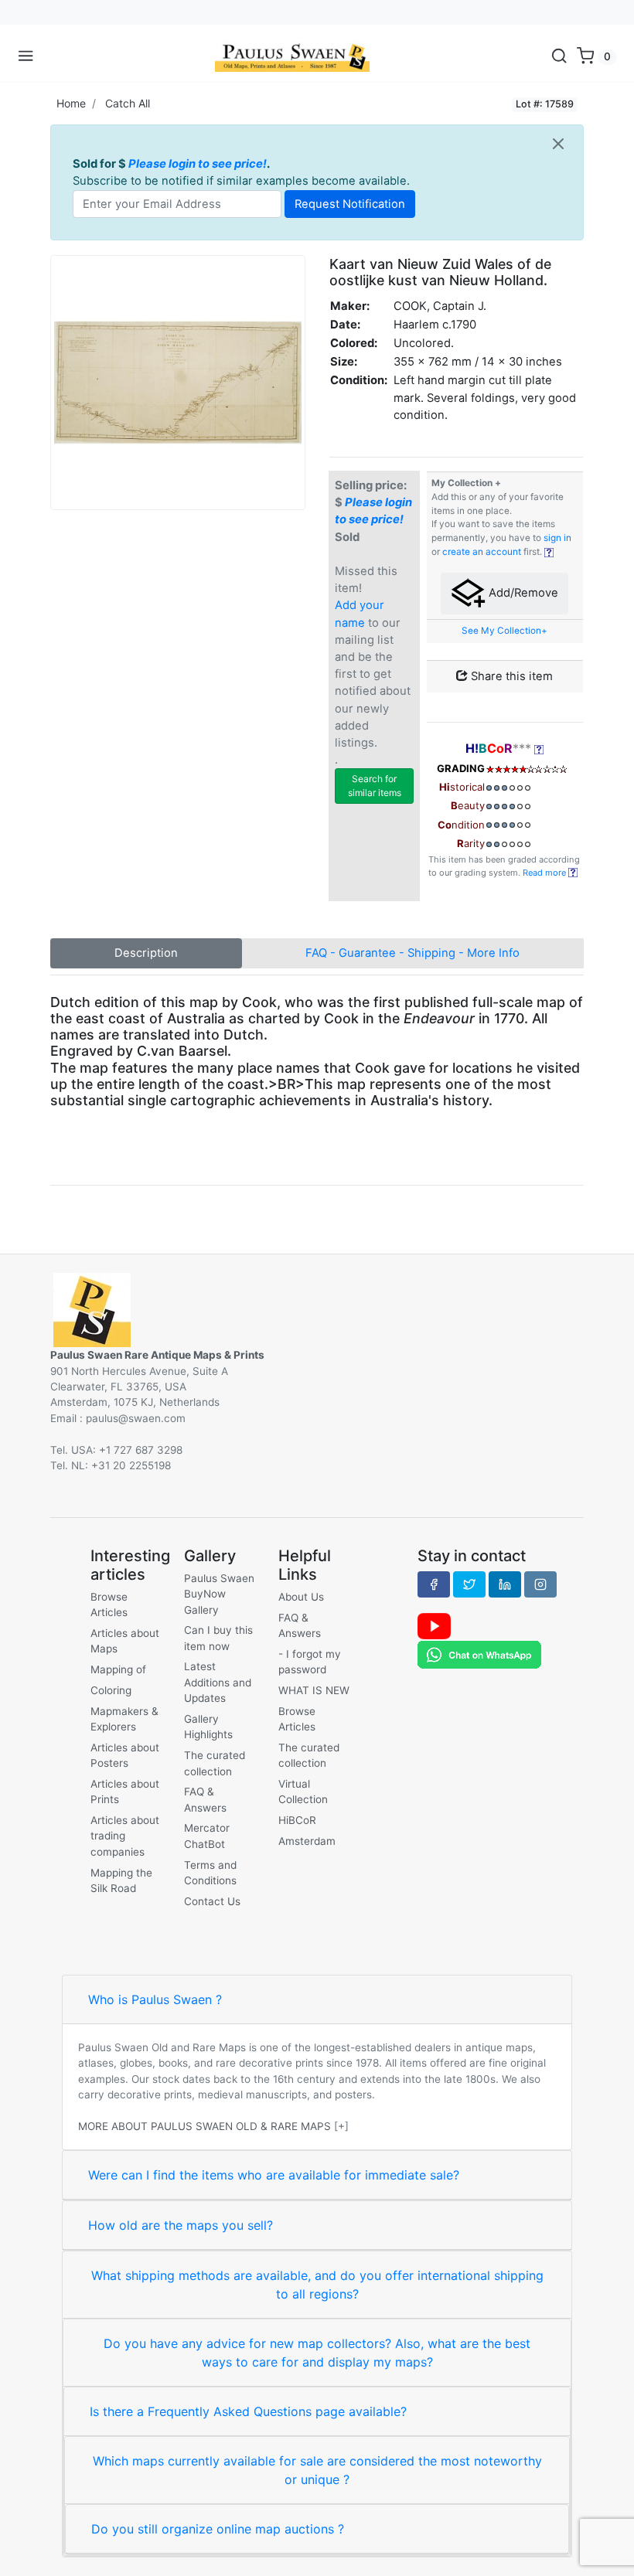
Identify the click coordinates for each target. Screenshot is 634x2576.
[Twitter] (469, 1584)
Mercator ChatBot (207, 1836)
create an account (482, 552)
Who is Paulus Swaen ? (155, 1999)
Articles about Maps (125, 1641)
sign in (557, 538)
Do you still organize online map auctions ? (218, 2529)
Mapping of (118, 1669)
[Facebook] (434, 1584)
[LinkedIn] (505, 1584)
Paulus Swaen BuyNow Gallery (219, 1594)
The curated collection (215, 1763)
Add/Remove (522, 593)
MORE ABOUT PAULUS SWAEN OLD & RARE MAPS (205, 2126)
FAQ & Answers (205, 1799)
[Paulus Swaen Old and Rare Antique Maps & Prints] (292, 56)
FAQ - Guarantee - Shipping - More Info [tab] (412, 953)
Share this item (510, 676)
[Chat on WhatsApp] (479, 1654)
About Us (301, 1597)
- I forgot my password (310, 1662)
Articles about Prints (125, 1792)
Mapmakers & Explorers (124, 1719)
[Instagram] (540, 1584)
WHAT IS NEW (314, 1690)
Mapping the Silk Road (121, 1880)
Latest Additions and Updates (218, 1682)
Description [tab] (146, 953)
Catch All (128, 103)
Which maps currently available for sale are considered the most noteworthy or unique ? (317, 2470)
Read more (545, 873)
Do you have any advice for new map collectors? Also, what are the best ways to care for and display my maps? (317, 2353)
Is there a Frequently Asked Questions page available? (248, 2411)
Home (71, 103)
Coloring (111, 1690)
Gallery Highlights (208, 1727)
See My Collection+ (504, 631)
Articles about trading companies (125, 1836)
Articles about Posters (125, 1755)
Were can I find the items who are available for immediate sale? (274, 2175)
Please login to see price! (198, 164)
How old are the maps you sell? (181, 2225)
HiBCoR (297, 1820)
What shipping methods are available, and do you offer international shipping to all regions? (317, 2285)
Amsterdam (307, 1841)
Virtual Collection (303, 1792)
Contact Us (212, 1901)
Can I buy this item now (218, 1638)
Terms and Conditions (210, 1873)
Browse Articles (109, 1604)
